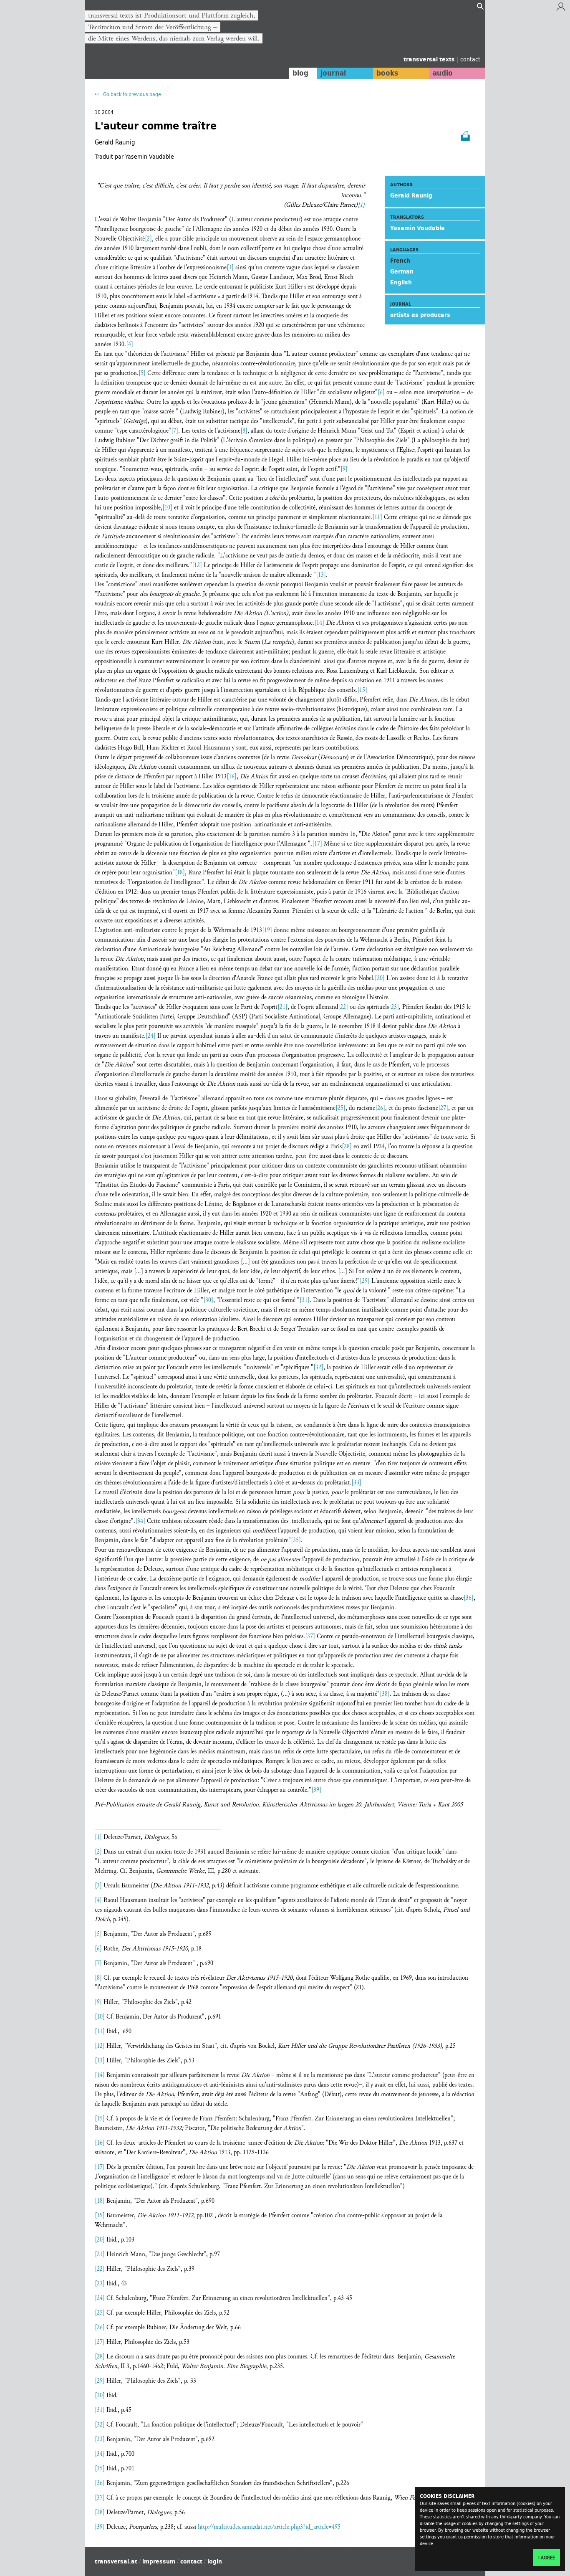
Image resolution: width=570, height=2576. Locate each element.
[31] (305, 1300)
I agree (547, 2558)
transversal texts (430, 59)
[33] (356, 1483)
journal (333, 73)
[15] (362, 690)
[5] (142, 373)
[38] (385, 1694)
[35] (296, 1540)
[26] (380, 1108)
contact (470, 59)
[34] (140, 1521)
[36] (469, 1598)
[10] (167, 508)
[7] (175, 431)
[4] (130, 344)
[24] (151, 1036)
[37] (310, 1636)
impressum (159, 2561)
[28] (347, 1146)
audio (443, 73)
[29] (365, 1281)
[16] (232, 776)
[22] (343, 1007)
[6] (381, 392)
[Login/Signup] (561, 9)
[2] (148, 239)
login (215, 2561)
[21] (282, 1007)
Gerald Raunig (411, 195)
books (387, 73)
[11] (377, 517)
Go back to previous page (131, 94)
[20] (380, 978)
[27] (443, 1108)
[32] (318, 1367)
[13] (321, 575)
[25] (340, 1108)
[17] (317, 844)
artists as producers (420, 315)
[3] (230, 267)
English (401, 282)
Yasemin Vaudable (417, 228)
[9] (344, 469)
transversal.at (116, 2561)
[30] (208, 1300)
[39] (316, 1790)
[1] (98, 1837)
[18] (180, 873)
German (402, 271)
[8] (244, 431)
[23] (394, 1007)
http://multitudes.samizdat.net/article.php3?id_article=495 (269, 2527)
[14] (319, 623)
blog (300, 73)
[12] (197, 565)
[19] (267, 930)
